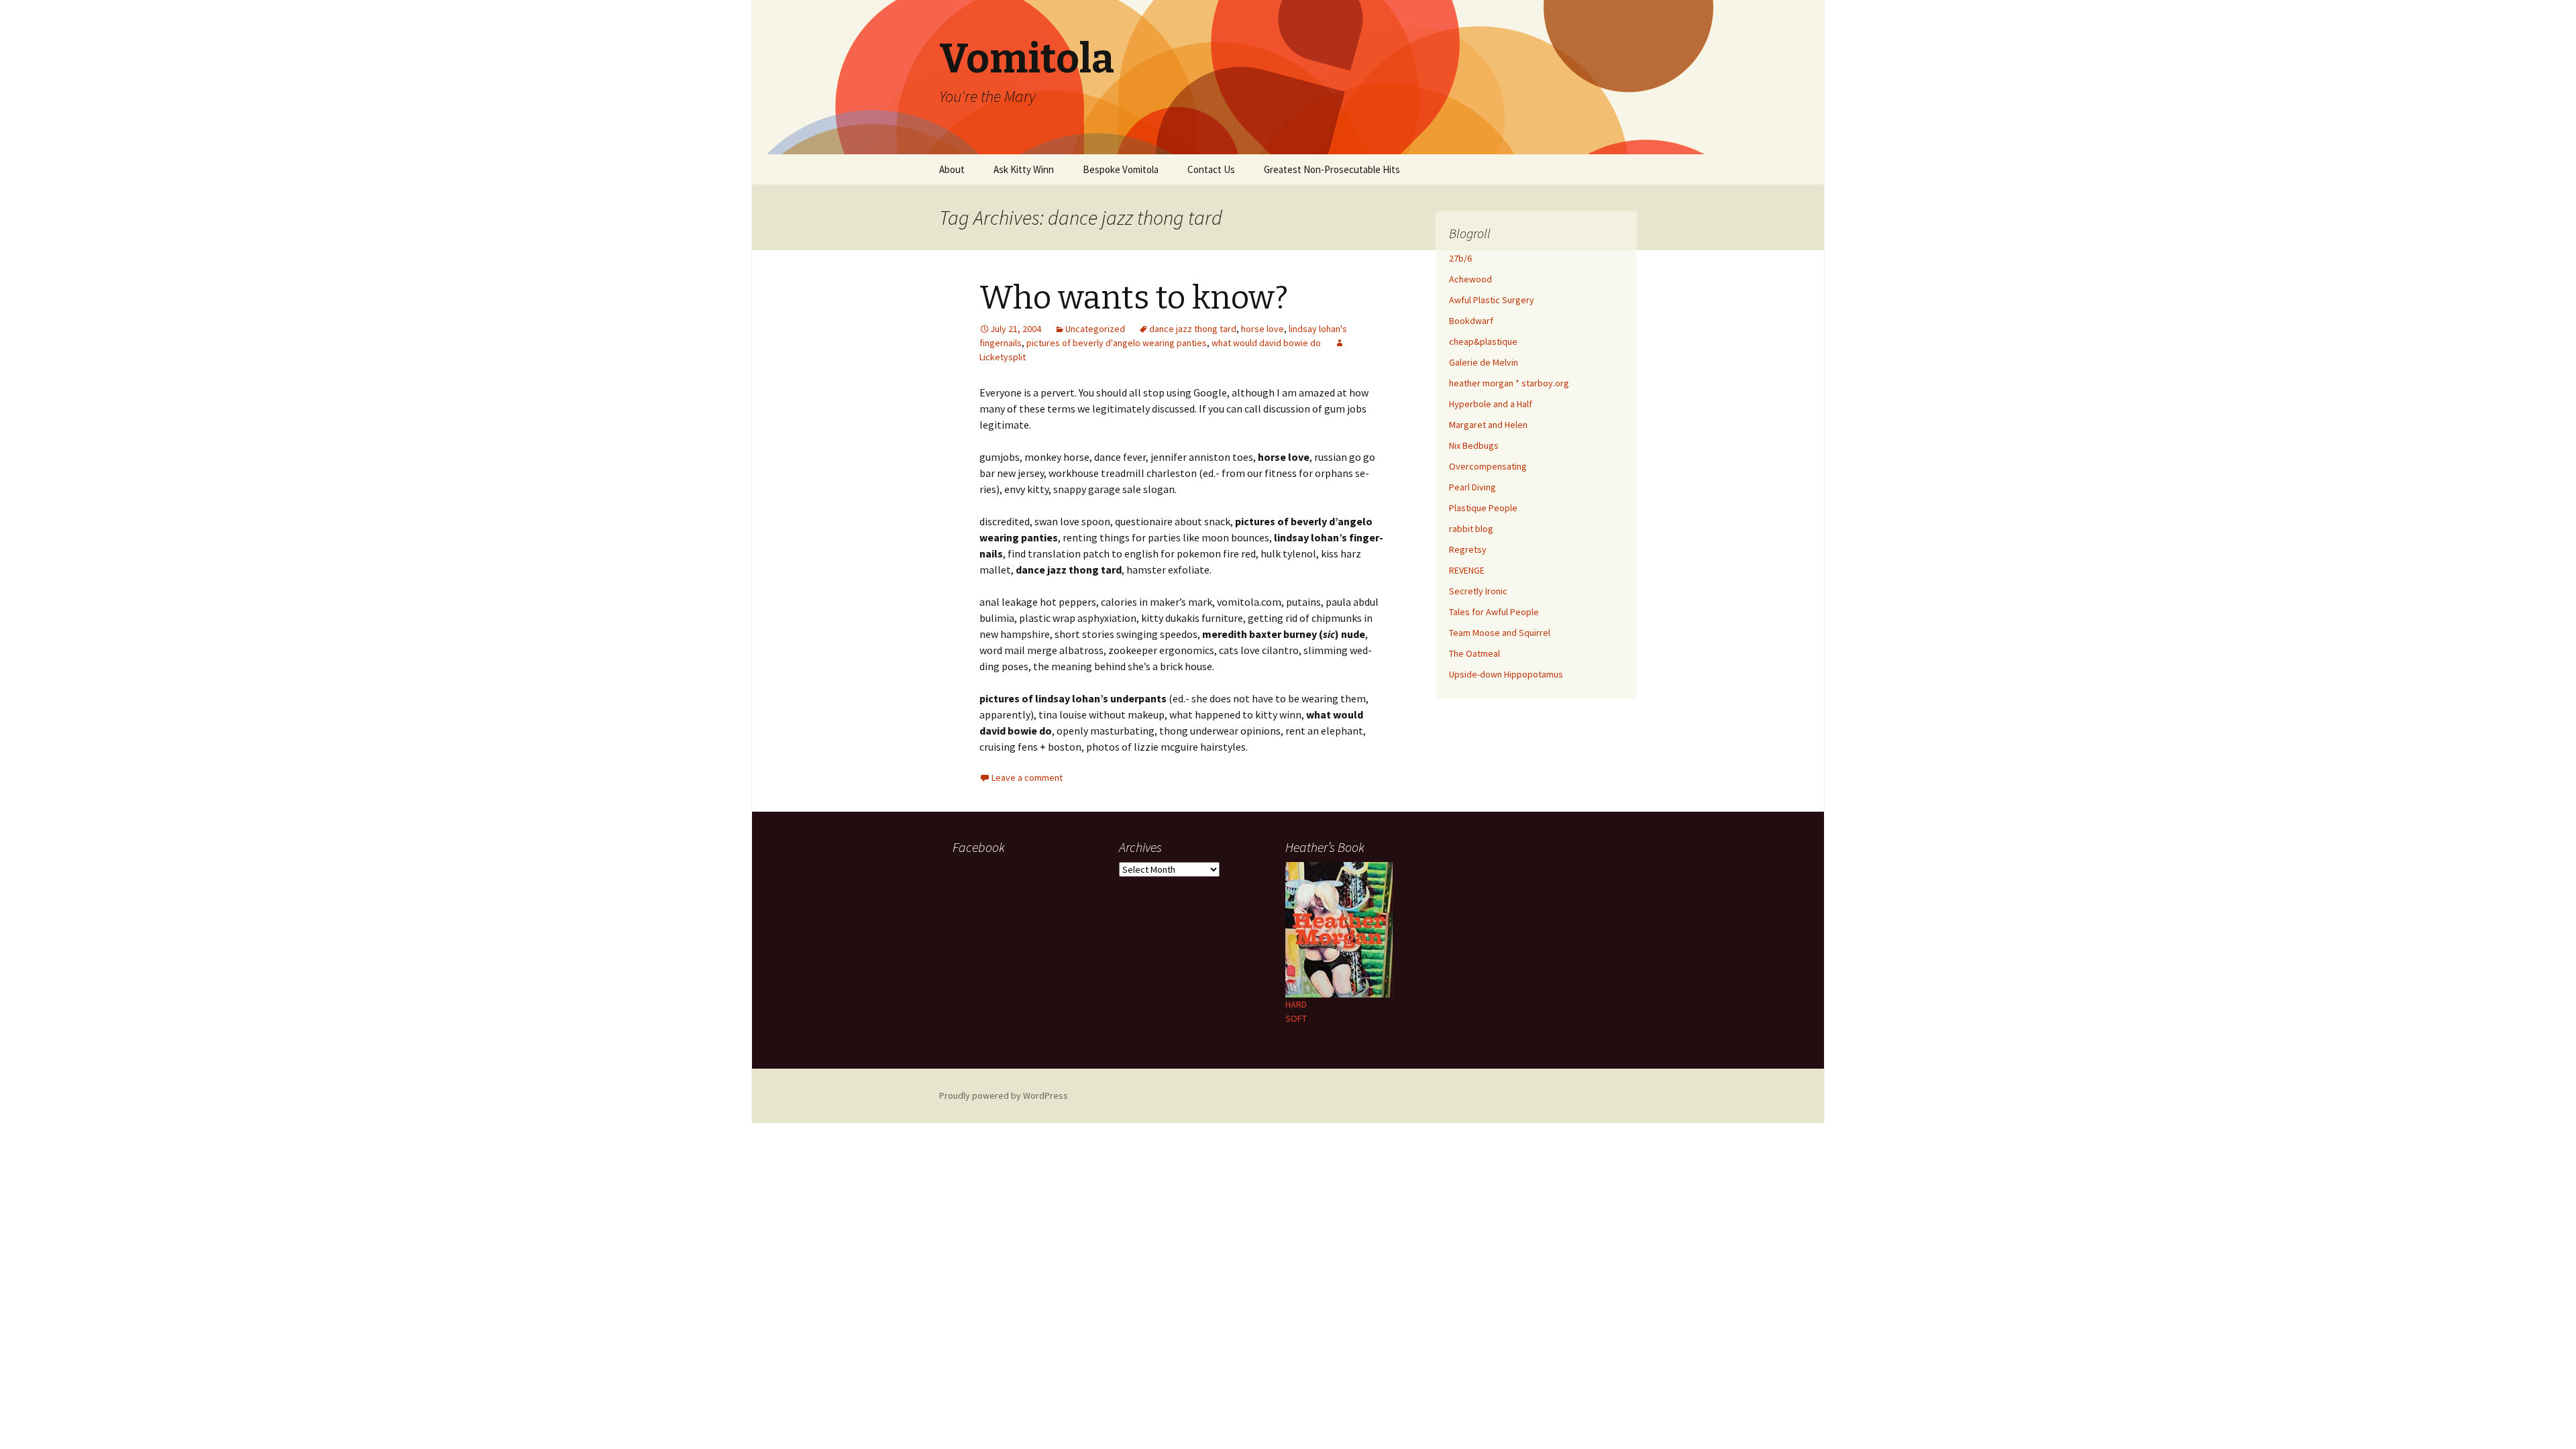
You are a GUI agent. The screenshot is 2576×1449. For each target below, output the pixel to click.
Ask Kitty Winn (1024, 169)
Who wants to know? (1134, 298)
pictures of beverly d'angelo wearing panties (1117, 343)
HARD (1296, 1004)
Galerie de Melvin (1484, 362)
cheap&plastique (1483, 341)
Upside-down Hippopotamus (1506, 674)
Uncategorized (1095, 329)
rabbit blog (1471, 529)
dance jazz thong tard (1193, 329)
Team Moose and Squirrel (1500, 633)
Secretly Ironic (1478, 591)
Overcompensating (1488, 466)
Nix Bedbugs (1474, 445)
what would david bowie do (1266, 343)
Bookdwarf (1471, 321)
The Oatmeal (1474, 653)
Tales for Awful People (1494, 612)
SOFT (1296, 1018)
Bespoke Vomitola (1121, 169)
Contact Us (1211, 169)
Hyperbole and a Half (1491, 404)
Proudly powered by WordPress (1004, 1095)
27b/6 (1460, 258)
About (952, 169)
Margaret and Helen (1488, 425)
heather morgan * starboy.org (1509, 383)
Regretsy (1468, 549)
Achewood (1470, 279)
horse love (1263, 329)
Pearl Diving (1472, 487)
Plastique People (1483, 508)
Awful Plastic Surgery (1492, 300)
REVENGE (1467, 570)
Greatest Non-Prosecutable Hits (1332, 169)
